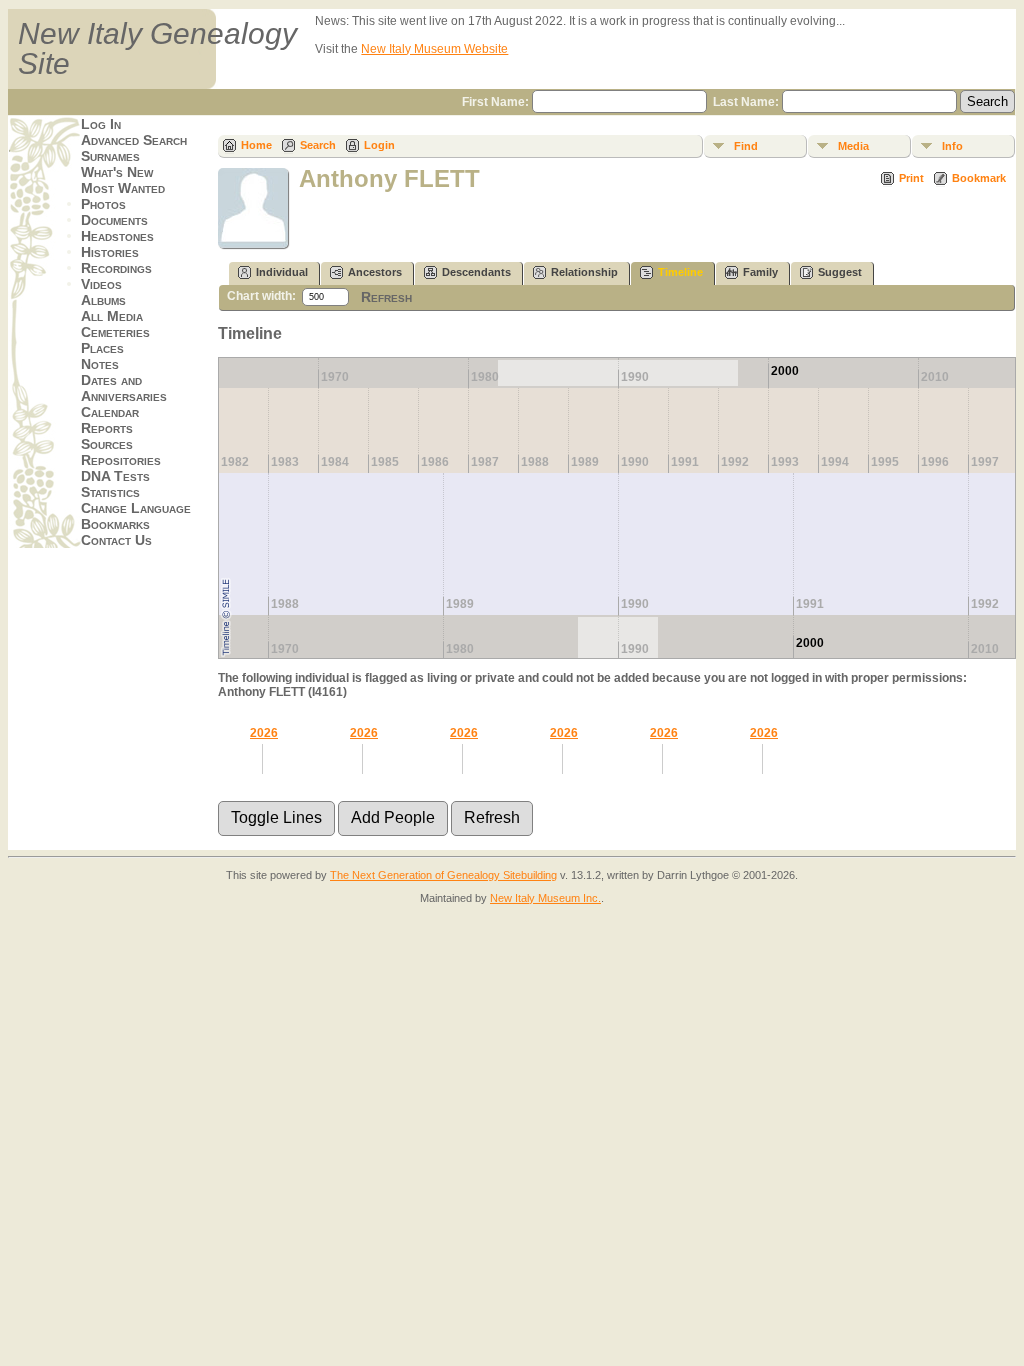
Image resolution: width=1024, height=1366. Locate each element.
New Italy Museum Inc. (545, 898)
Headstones (117, 236)
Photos (103, 204)
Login (379, 145)
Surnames (110, 156)
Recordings (116, 268)
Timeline (680, 272)
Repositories (121, 460)
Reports (107, 428)
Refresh (386, 297)
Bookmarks (115, 524)
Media (853, 146)
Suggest (840, 272)
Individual (282, 272)
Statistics (110, 492)
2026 (264, 733)
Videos (101, 284)
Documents (114, 220)
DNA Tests (115, 476)
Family (760, 272)
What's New (117, 172)
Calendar (110, 412)
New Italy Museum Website (434, 49)
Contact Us (116, 540)
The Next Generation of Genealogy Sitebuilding (443, 875)
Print (911, 178)
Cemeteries (115, 332)
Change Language (136, 508)
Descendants (476, 272)
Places (102, 348)
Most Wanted (123, 188)
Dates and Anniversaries (124, 388)
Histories (110, 252)
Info (952, 146)
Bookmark (979, 178)
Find (746, 146)
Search (318, 145)
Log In (101, 124)
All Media (112, 316)
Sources (107, 444)
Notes (100, 364)
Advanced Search (134, 140)
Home (256, 145)
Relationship (584, 272)
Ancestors (375, 272)
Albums (103, 300)
